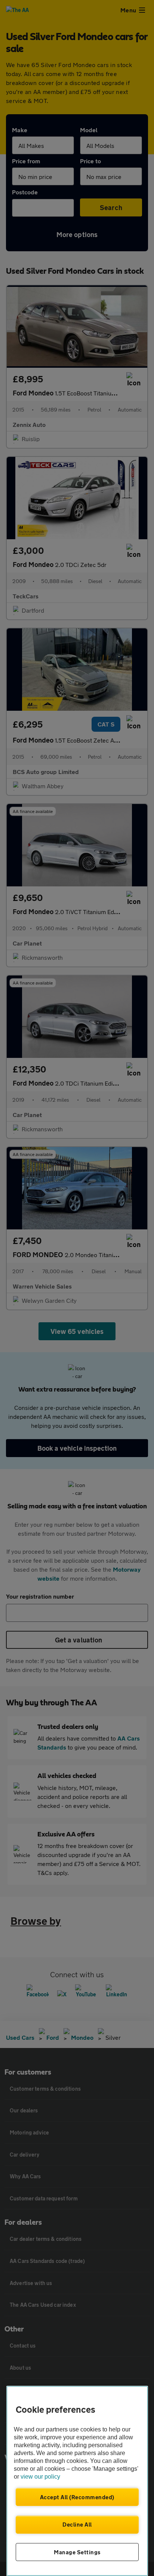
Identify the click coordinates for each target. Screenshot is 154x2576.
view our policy (40, 2477)
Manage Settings (77, 2552)
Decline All (77, 2524)
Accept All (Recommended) (77, 2497)
